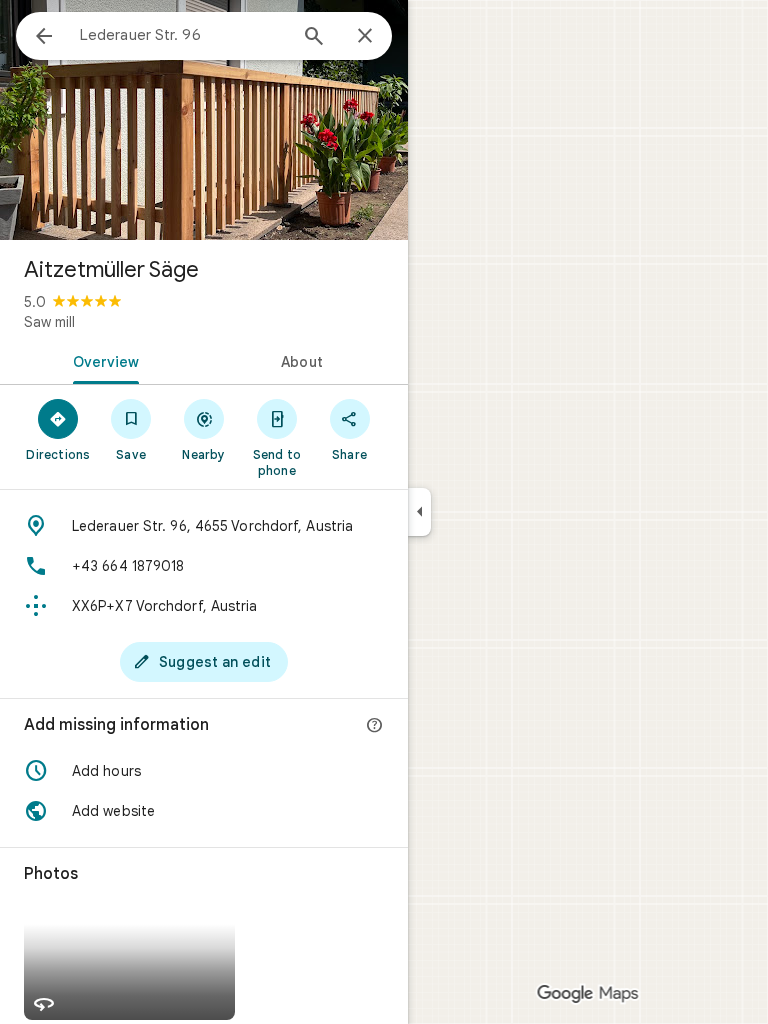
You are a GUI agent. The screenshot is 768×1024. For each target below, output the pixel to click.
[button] (204, 771)
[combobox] (183, 35)
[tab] (102, 360)
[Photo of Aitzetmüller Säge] (204, 120)
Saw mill (49, 322)
